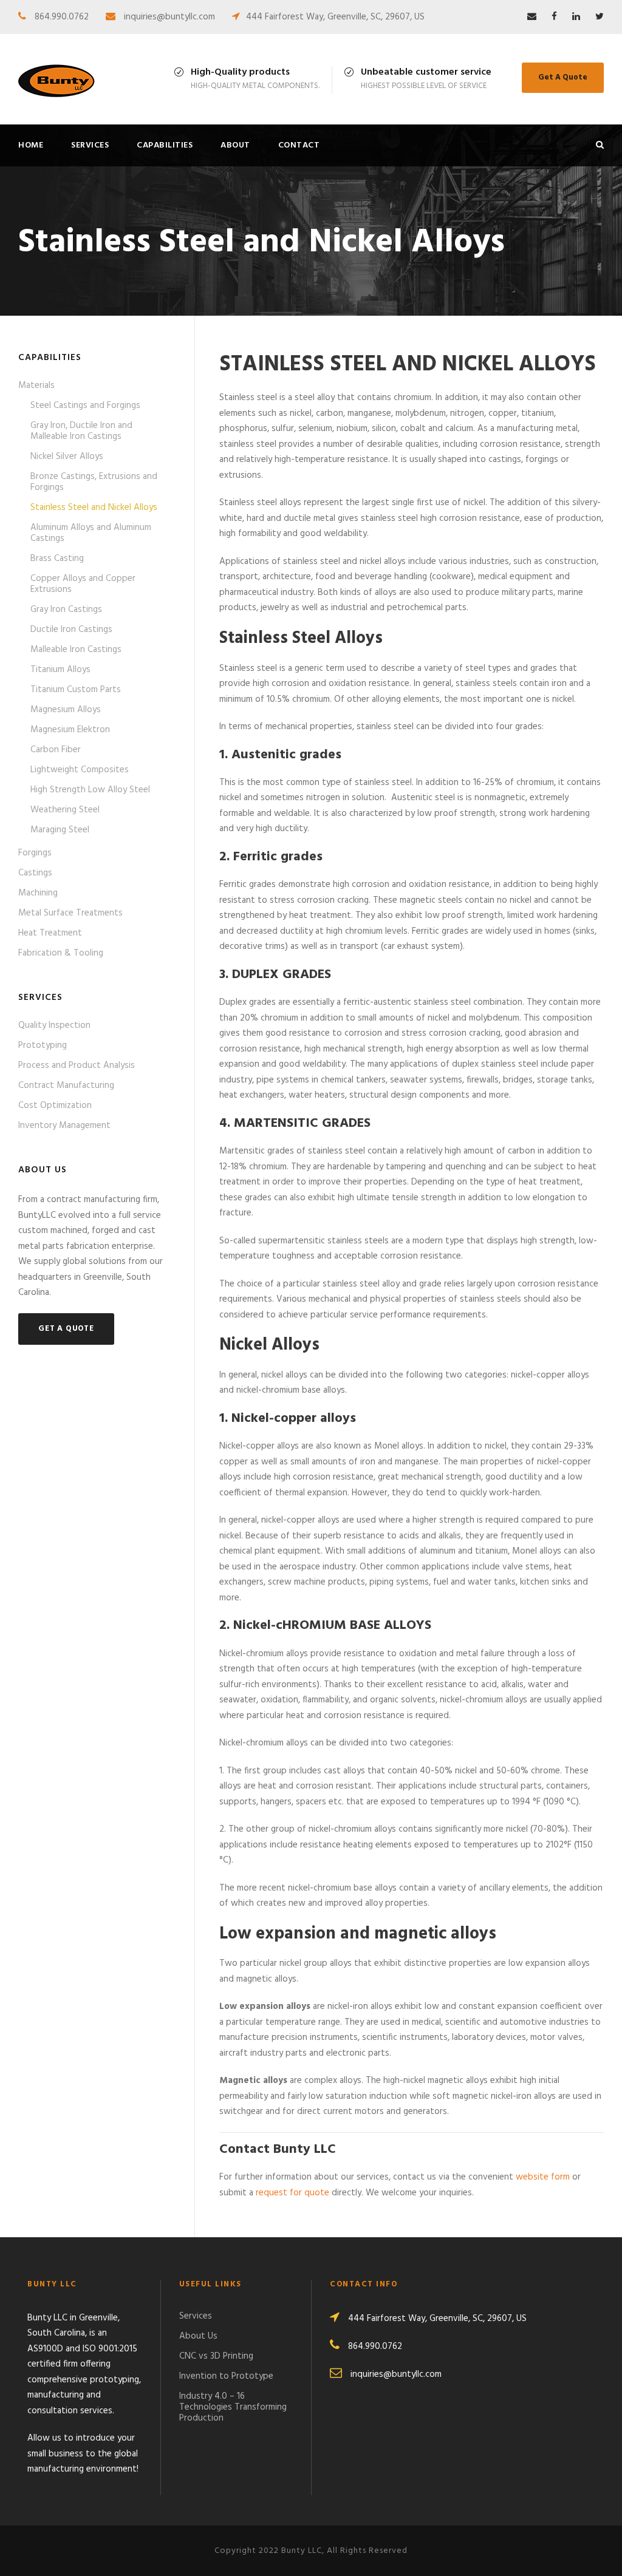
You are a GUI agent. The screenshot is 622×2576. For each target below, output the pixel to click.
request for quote (292, 2193)
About (235, 145)
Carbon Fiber (56, 750)
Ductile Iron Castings (71, 630)
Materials (36, 386)
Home (31, 145)
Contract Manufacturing (66, 1086)
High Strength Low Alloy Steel (90, 790)
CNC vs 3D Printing (216, 2356)
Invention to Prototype (226, 2376)
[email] (532, 17)
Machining (38, 893)
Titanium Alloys (60, 670)
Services (90, 145)
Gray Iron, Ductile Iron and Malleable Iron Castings (81, 431)
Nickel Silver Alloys (67, 457)
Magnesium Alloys (66, 710)
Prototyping (43, 1045)
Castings (35, 873)
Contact (299, 145)
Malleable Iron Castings (76, 650)
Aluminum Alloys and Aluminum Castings (91, 533)
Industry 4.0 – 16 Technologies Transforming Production (233, 2407)
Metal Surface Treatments (70, 913)
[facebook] (554, 17)
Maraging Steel (60, 830)
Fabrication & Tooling (61, 953)
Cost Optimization (55, 1106)
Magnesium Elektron (70, 730)
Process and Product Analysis (77, 1065)
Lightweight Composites (80, 770)
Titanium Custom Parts (76, 690)
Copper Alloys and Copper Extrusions (83, 584)
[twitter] (600, 17)
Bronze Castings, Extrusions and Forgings (94, 482)
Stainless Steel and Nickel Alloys (94, 508)
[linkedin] (576, 17)
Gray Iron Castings (66, 610)
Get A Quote (563, 77)
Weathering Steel (65, 810)
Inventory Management (64, 1126)
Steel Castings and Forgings (85, 406)
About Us (198, 2336)
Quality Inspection (54, 1025)
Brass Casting (57, 559)
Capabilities (165, 145)
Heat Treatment (50, 933)
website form (543, 2177)
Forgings (35, 853)
